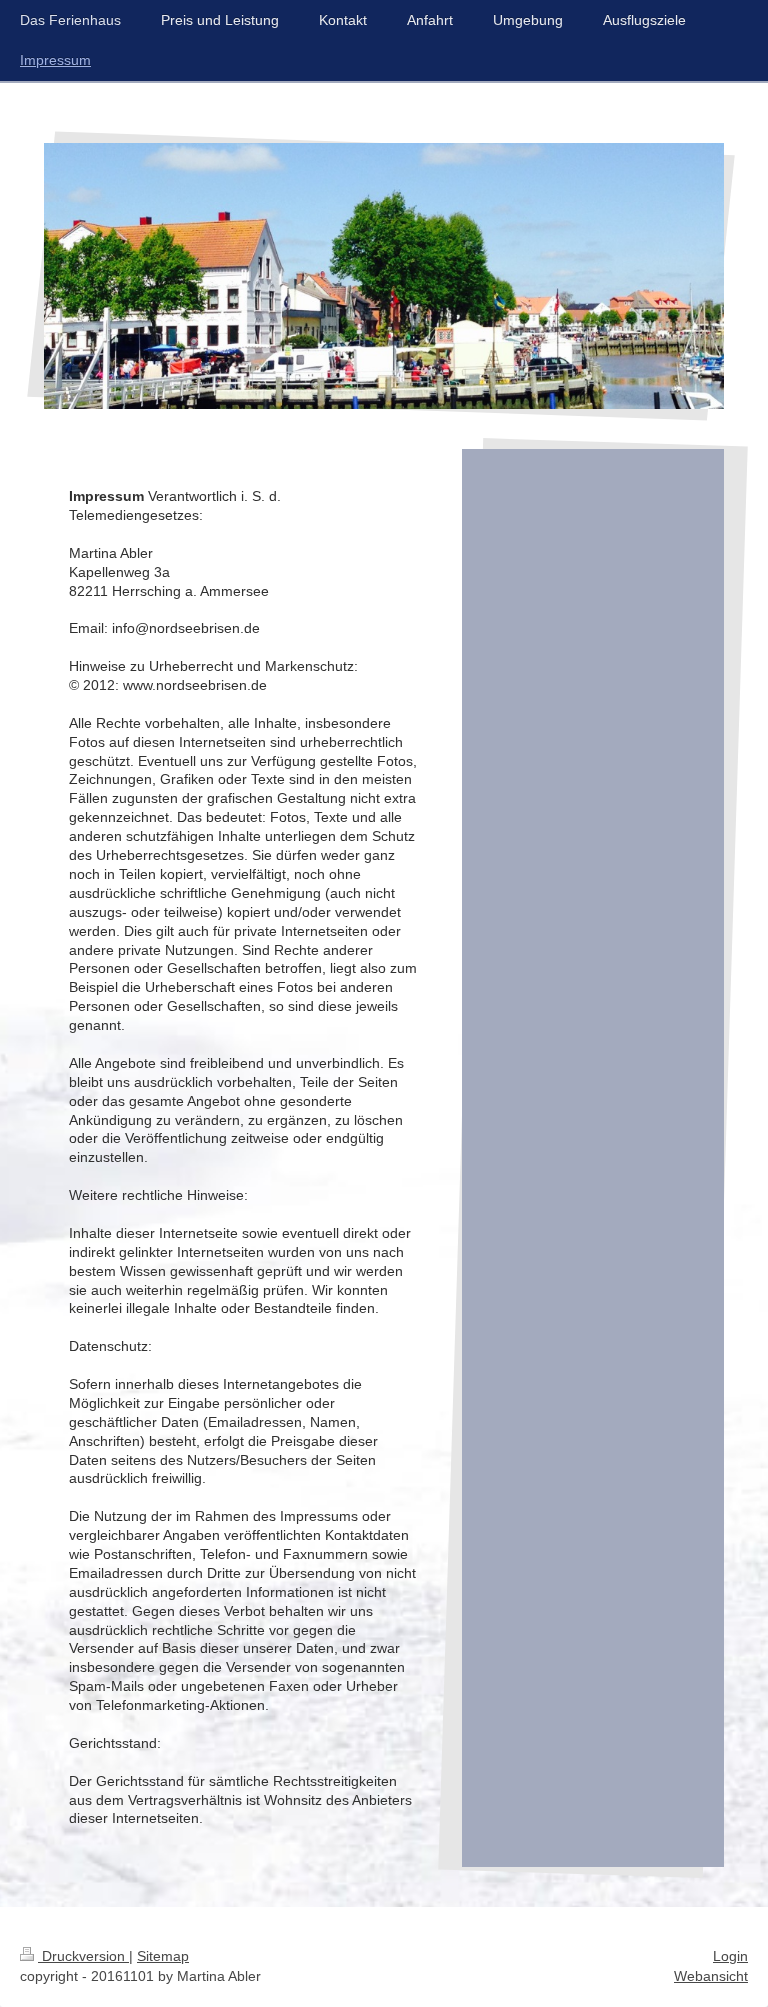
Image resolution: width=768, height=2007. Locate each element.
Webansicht (711, 1976)
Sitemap (163, 1956)
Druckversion (83, 1956)
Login (730, 1956)
